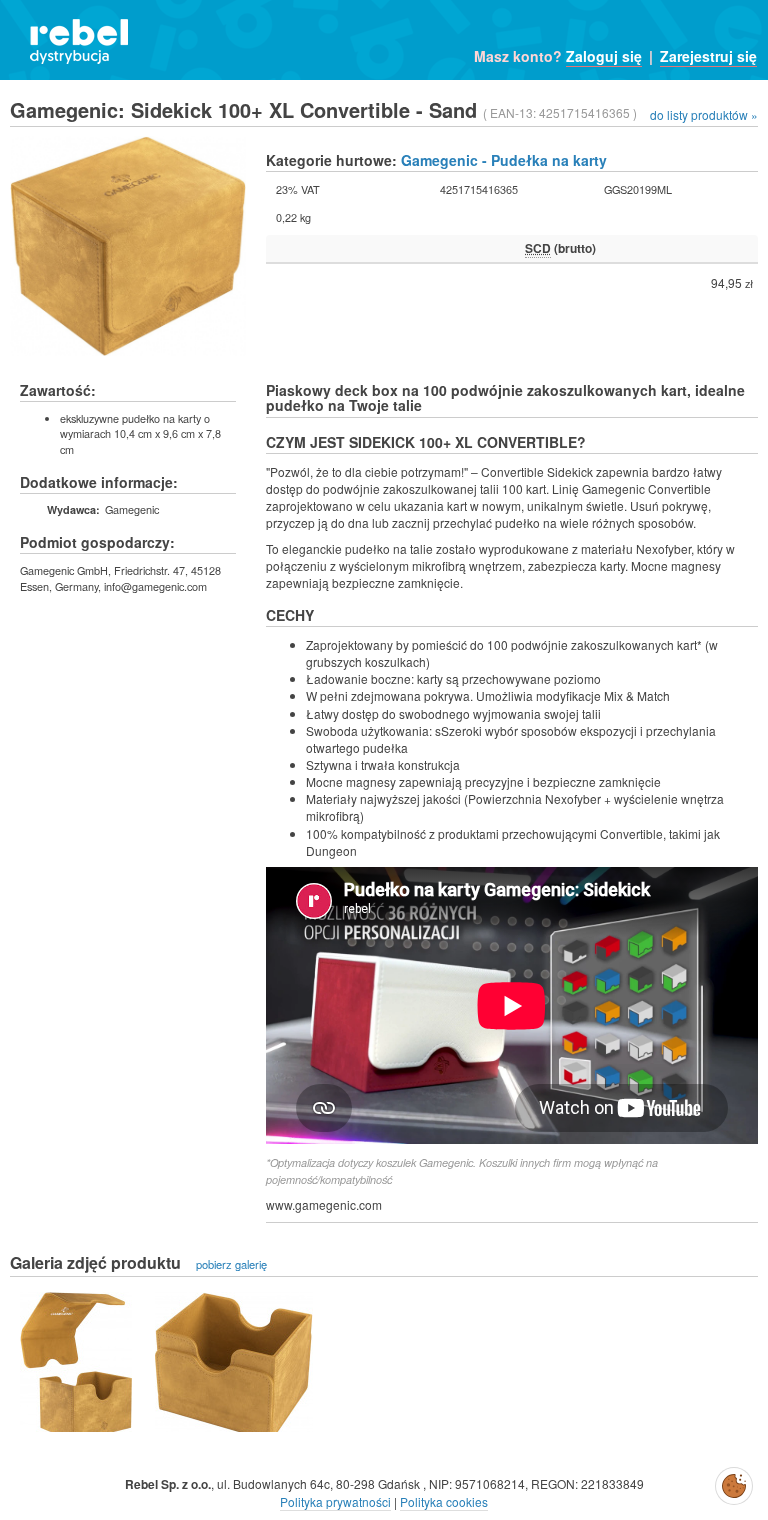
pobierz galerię (231, 1264)
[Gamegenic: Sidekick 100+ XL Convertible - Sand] (76, 1362)
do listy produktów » (704, 114)
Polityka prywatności (335, 1501)
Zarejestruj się (708, 56)
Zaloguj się (604, 56)
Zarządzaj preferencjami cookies (734, 1482)
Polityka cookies (444, 1501)
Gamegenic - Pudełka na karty (504, 160)
